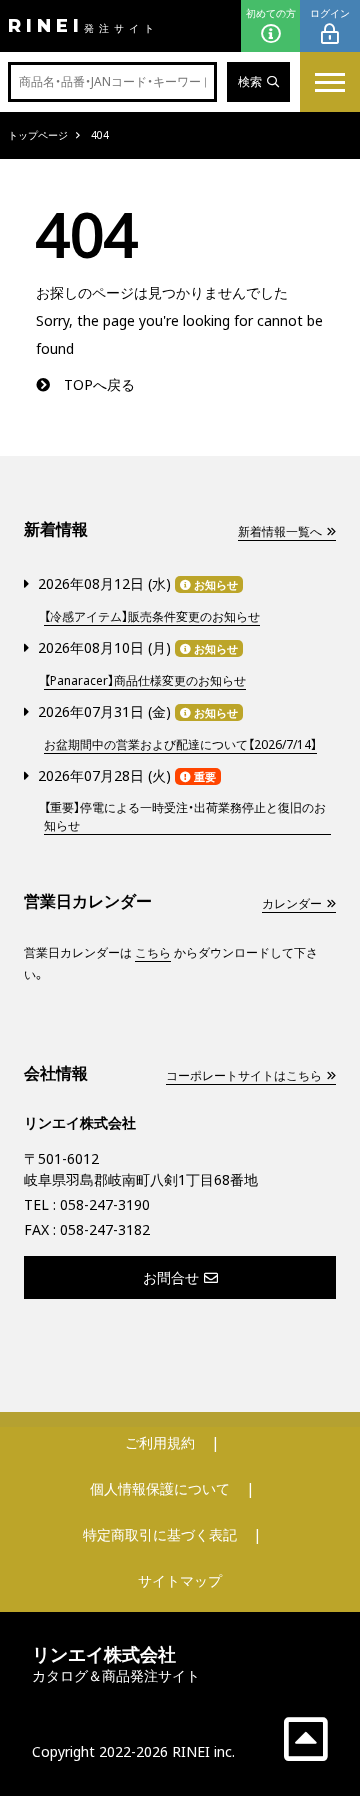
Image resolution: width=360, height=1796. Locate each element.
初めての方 (271, 13)
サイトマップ (180, 1580)
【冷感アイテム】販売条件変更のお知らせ (152, 616)
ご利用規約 (160, 1442)
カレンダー (292, 903)
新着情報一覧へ (280, 531)
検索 (250, 81)
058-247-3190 (105, 1204)
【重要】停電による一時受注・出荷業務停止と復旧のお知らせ (185, 816)
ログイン (330, 13)
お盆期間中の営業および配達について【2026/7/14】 (180, 744)
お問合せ (171, 1277)
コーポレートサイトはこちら (244, 1075)
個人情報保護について (160, 1488)
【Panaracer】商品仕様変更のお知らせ (145, 680)
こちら (153, 952)
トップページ (38, 135)
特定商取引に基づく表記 (160, 1534)
